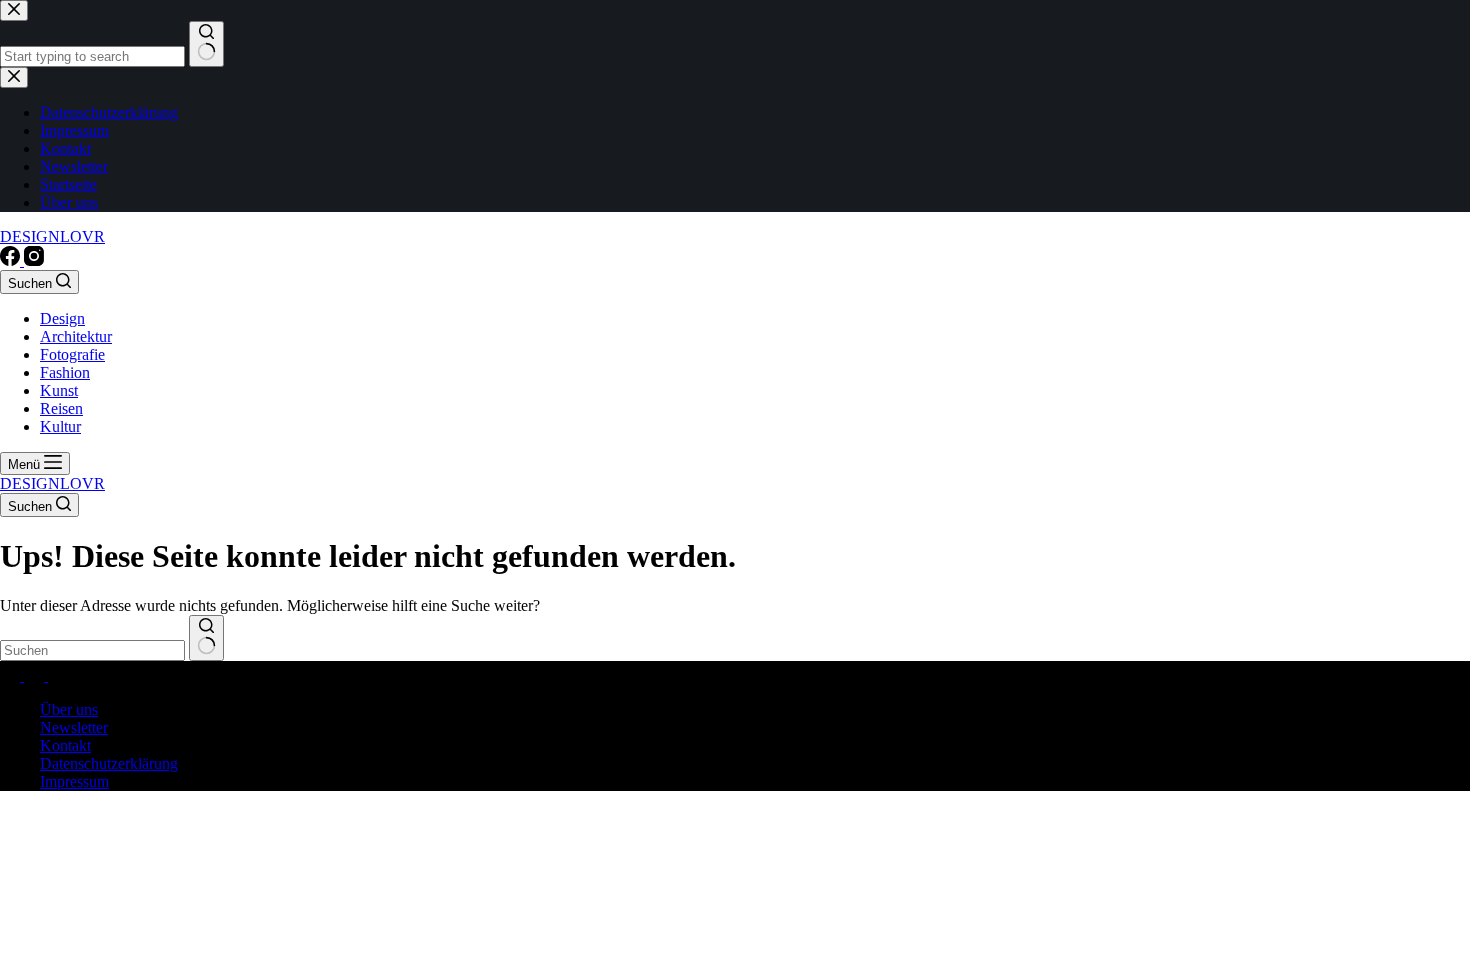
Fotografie (72, 354)
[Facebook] (12, 260)
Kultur (60, 426)
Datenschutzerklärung (109, 763)
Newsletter (74, 727)
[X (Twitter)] (36, 675)
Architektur (76, 336)
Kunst (59, 390)
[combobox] (92, 650)
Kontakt (65, 745)
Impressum (74, 781)
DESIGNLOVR (52, 236)
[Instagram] (34, 260)
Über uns (69, 709)
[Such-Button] (206, 638)
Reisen (61, 408)
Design (62, 318)
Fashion (65, 372)
